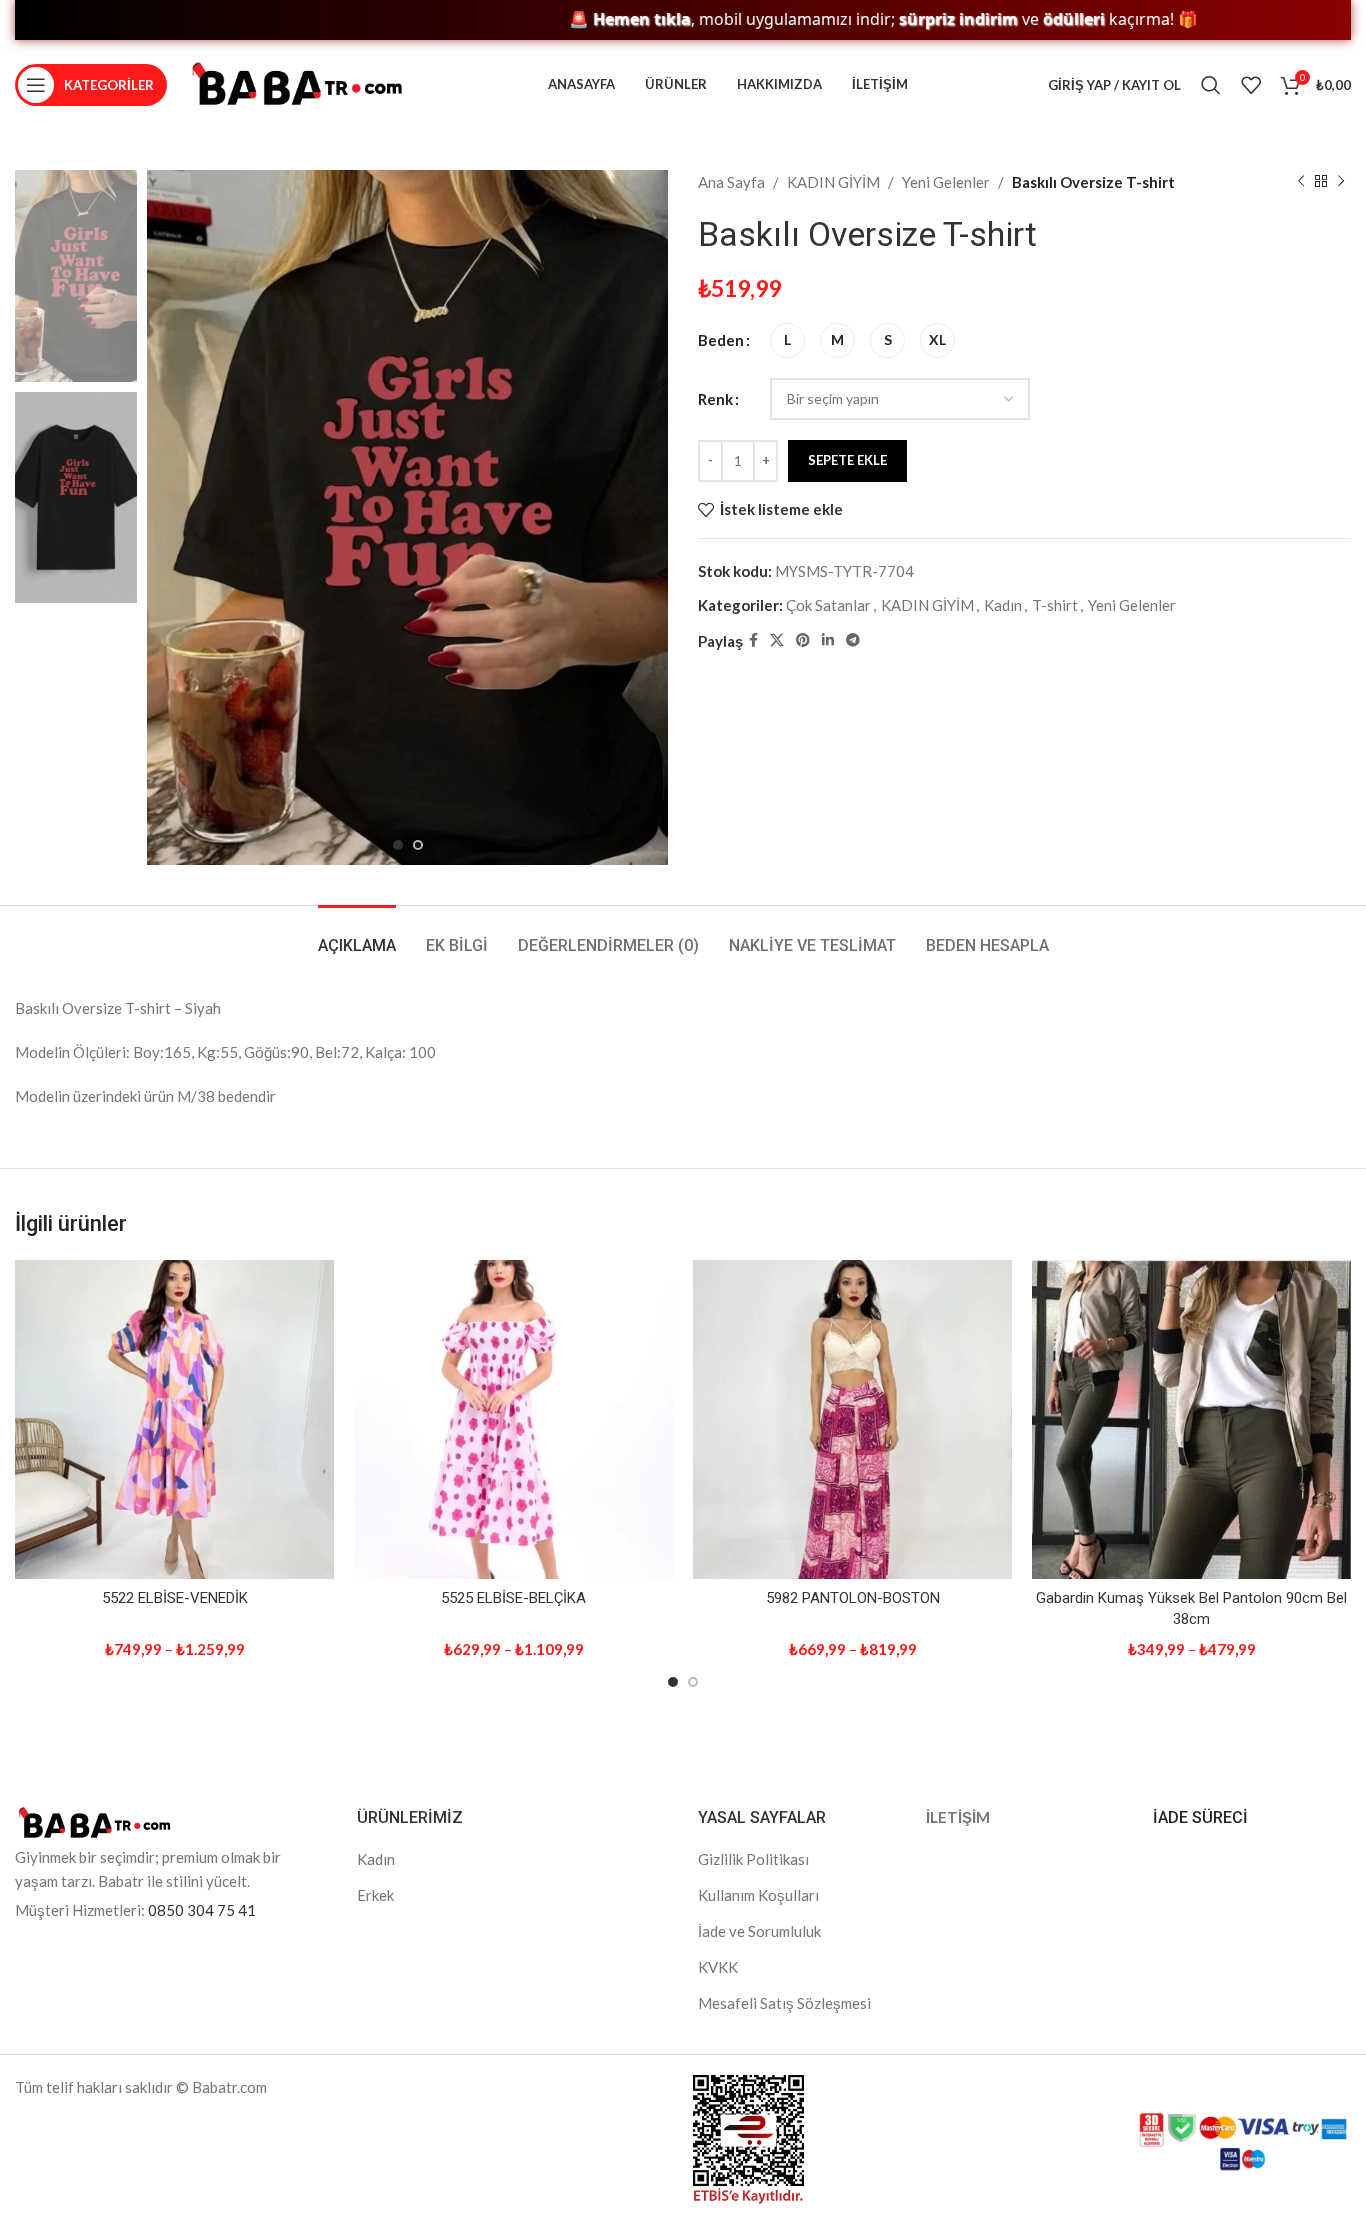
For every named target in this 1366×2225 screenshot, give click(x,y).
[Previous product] (1301, 182)
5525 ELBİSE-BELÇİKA (513, 1598)
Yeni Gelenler (946, 182)
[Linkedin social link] (828, 640)
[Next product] (1341, 182)
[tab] (357, 935)
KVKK (718, 1967)
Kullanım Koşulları (758, 1895)
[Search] (1211, 85)
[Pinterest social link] (803, 640)
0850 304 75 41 (202, 1910)
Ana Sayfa (731, 182)
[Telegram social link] (853, 640)
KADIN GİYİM (833, 182)
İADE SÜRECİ (1200, 1817)
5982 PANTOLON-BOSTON (853, 1598)
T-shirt (1055, 605)
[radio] (787, 340)
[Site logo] (297, 83)
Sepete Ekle (847, 460)
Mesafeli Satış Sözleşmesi (784, 2003)
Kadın (1003, 605)
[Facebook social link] (753, 640)
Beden (721, 340)
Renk (715, 399)
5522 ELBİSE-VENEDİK (175, 1598)
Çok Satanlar (828, 605)
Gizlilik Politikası (753, 1859)
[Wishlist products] (1251, 85)
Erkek (375, 1895)
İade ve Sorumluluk (759, 1931)
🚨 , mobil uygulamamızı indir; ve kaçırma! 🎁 (818, 19)
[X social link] (777, 640)
